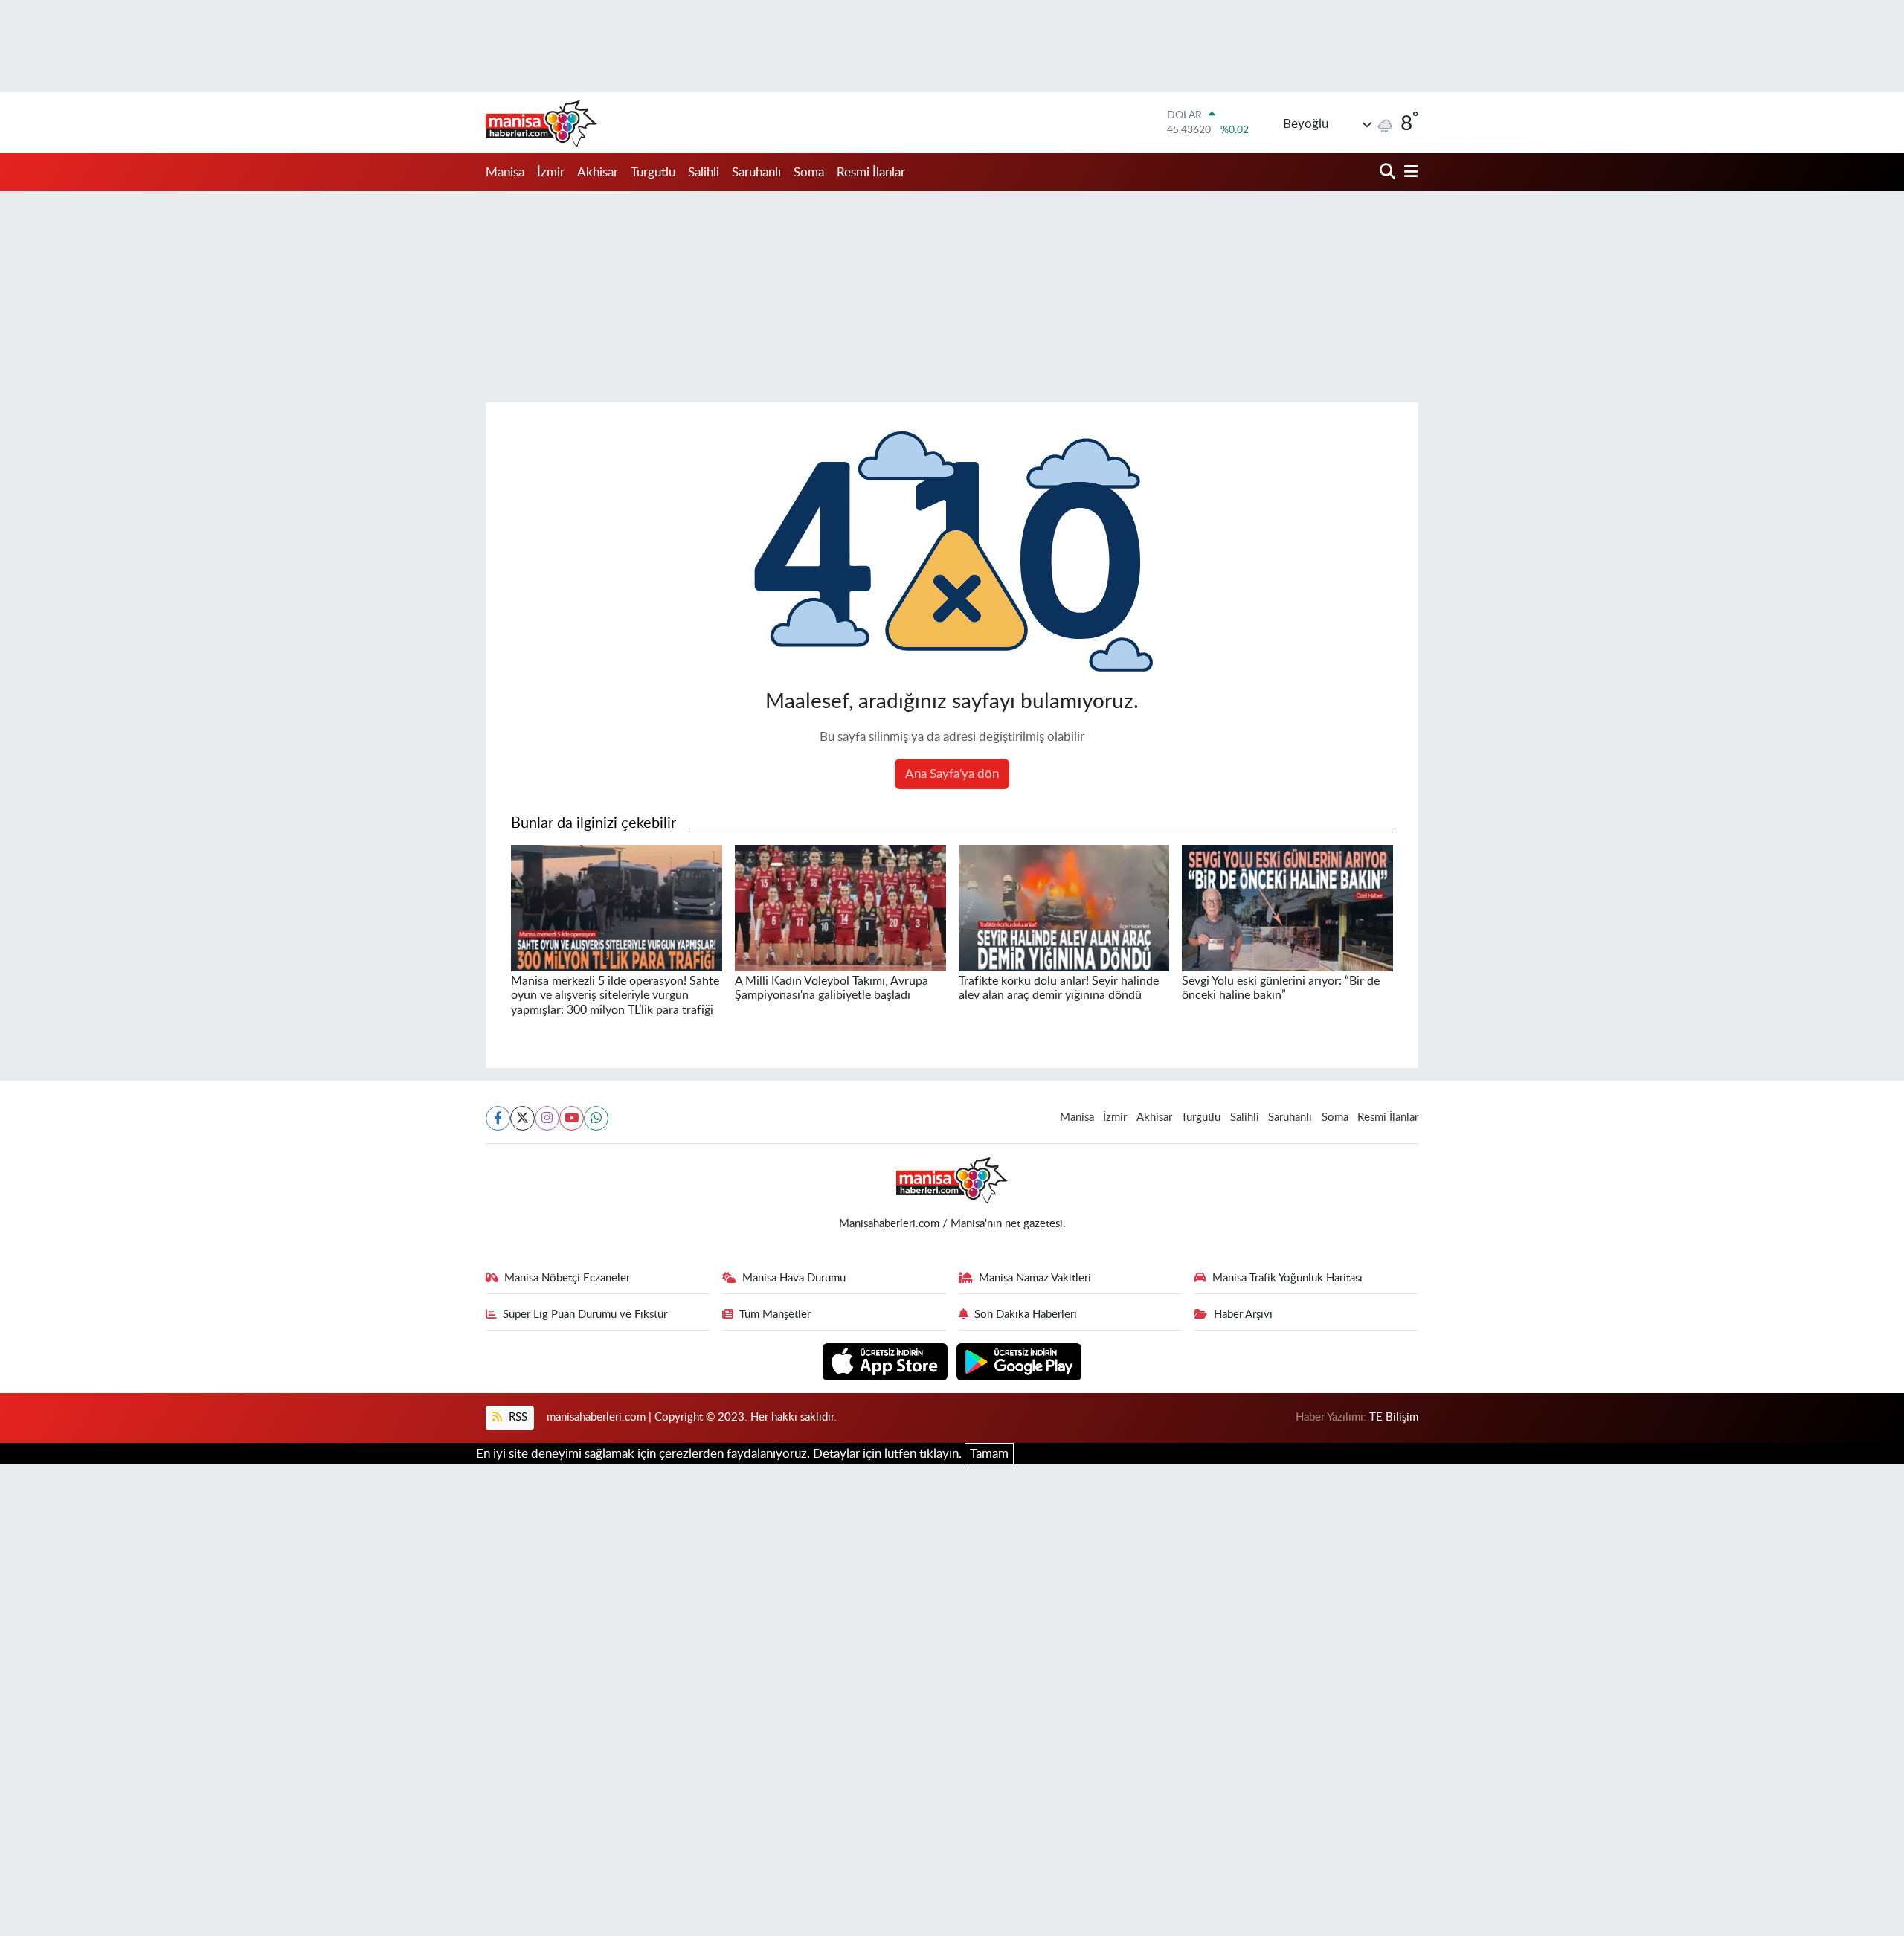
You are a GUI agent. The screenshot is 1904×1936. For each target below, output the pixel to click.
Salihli (704, 172)
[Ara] (1389, 172)
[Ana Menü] (1409, 172)
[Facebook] (498, 1118)
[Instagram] (547, 1118)
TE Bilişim (1394, 1417)
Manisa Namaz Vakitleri (1035, 1278)
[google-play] (1019, 1361)
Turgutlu (653, 172)
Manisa (505, 172)
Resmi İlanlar (871, 172)
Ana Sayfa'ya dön (952, 774)
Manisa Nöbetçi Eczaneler (567, 1278)
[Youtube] (572, 1118)
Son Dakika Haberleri (1026, 1315)
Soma (809, 172)
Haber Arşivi (1243, 1315)
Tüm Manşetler (775, 1315)
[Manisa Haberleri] (541, 123)
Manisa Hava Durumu (794, 1278)
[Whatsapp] (596, 1118)
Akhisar (598, 172)
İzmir (551, 172)
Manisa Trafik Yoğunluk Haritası (1287, 1278)
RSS (517, 1417)
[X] (522, 1118)
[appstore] (887, 1361)
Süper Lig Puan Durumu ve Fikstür (585, 1315)
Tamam (989, 1454)
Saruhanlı (756, 172)
